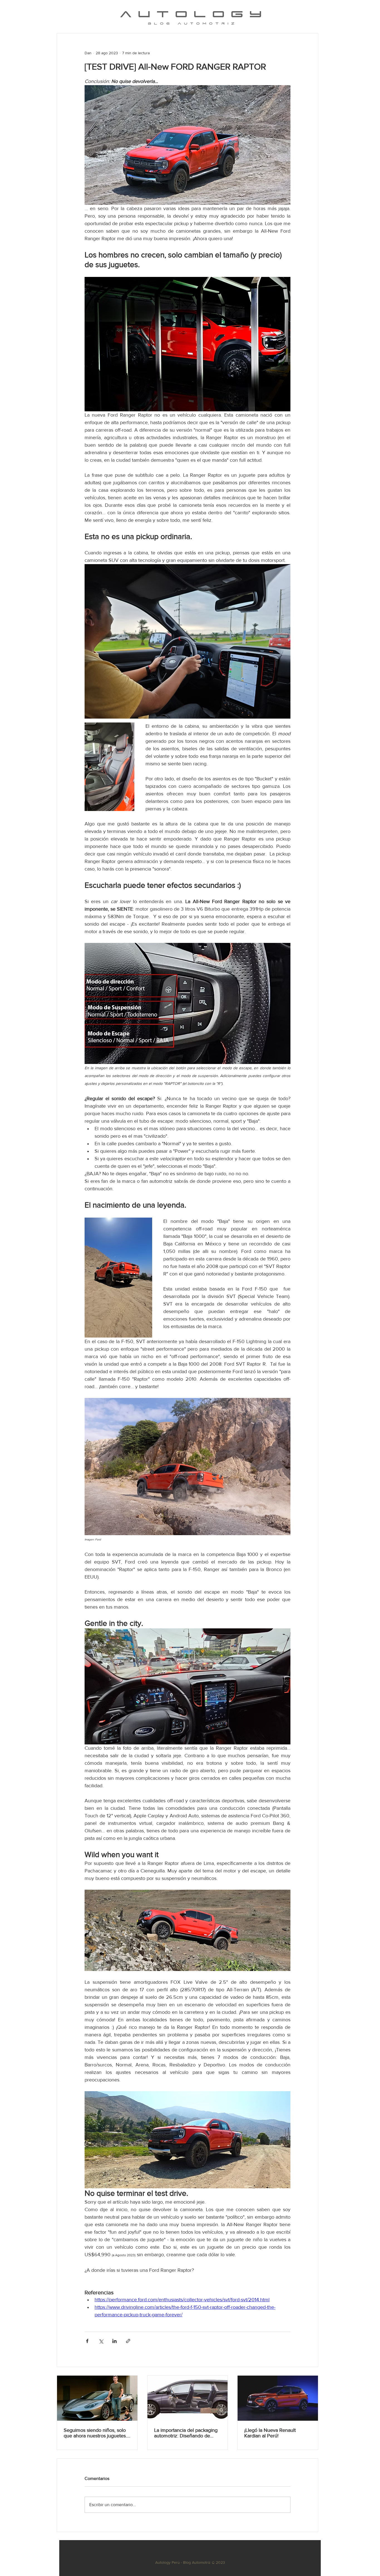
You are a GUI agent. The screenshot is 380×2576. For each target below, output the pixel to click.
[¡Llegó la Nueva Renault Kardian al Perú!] (278, 2398)
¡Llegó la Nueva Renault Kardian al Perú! (270, 2433)
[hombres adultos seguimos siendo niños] (97, 2398)
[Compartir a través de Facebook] (87, 2341)
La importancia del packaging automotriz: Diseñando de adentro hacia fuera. (186, 2433)
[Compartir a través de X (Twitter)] (101, 2341)
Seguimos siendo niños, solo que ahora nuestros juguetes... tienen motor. (96, 2433)
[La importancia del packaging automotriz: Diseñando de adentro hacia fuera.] (188, 2398)
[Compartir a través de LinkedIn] (114, 2341)
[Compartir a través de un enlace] (128, 2341)
